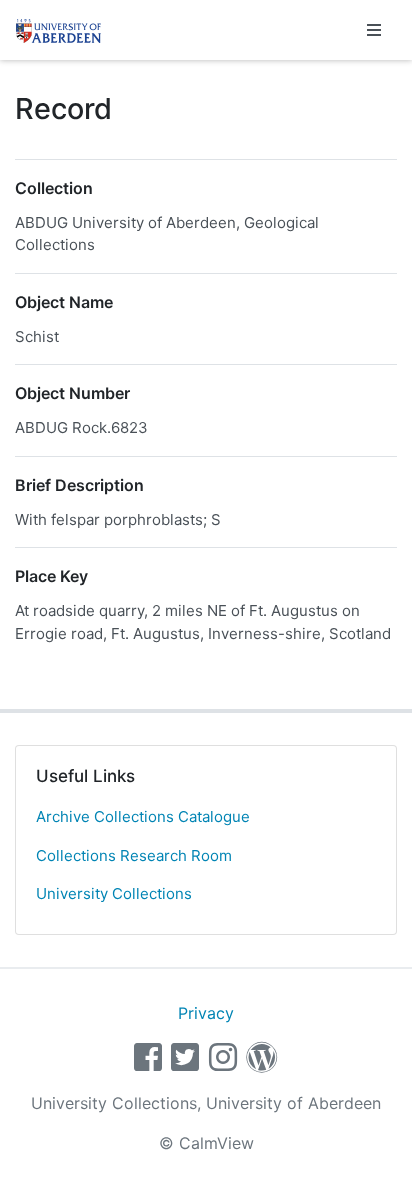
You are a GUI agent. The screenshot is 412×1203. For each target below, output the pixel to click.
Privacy (206, 1013)
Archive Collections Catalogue (143, 816)
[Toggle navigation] (374, 30)
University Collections (114, 893)
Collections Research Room (134, 855)
